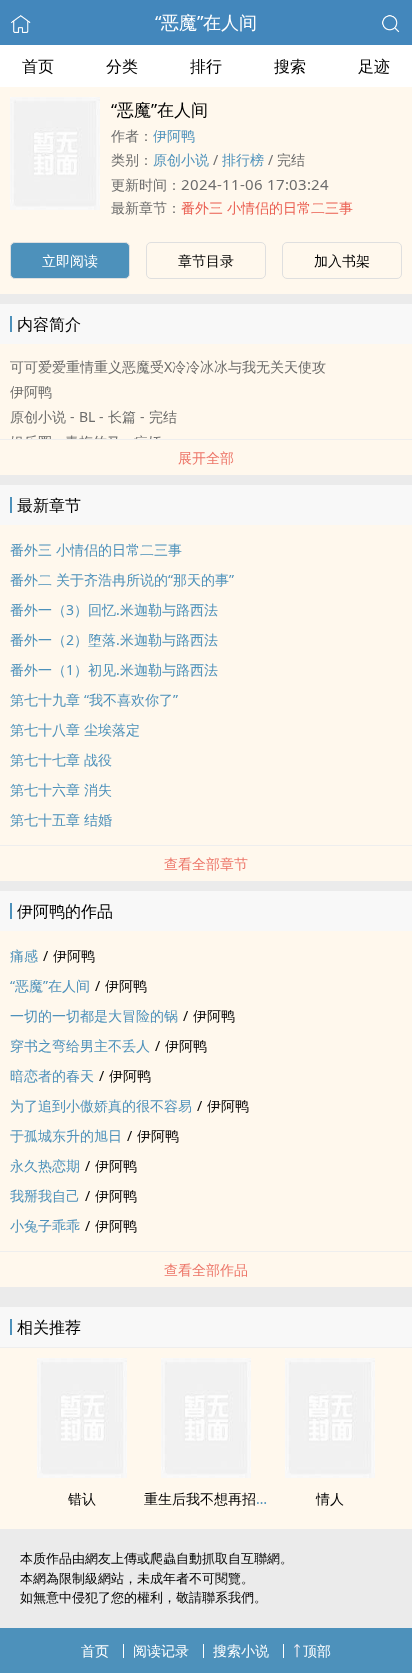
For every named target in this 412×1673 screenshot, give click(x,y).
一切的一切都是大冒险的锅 (94, 1015)
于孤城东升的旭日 (66, 1135)
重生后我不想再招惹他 (214, 1498)
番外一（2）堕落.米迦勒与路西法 (114, 639)
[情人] (330, 1472)
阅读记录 (161, 1650)
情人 (330, 1498)
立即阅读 (70, 260)
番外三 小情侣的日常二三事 (267, 207)
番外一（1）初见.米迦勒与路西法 (114, 669)
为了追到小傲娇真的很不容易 (101, 1105)
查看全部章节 (206, 863)
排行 (206, 66)
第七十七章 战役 (61, 759)
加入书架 (342, 260)
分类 (122, 66)
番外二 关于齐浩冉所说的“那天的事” (122, 579)
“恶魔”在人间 (206, 22)
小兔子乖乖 (45, 1225)
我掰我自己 (45, 1195)
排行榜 (243, 159)
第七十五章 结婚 (61, 819)
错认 (82, 1498)
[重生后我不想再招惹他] (206, 1472)
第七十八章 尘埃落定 (75, 729)
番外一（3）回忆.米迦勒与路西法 (114, 609)
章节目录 (206, 260)
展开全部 (206, 457)
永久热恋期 (45, 1165)
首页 (38, 66)
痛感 (24, 955)
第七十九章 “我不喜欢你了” (94, 699)
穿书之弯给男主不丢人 (80, 1045)
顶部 (317, 1650)
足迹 (374, 66)
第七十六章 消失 (61, 789)
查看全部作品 (206, 1269)
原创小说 (181, 159)
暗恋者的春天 (52, 1075)
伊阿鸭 (174, 135)
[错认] (82, 1472)
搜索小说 (241, 1650)
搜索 (290, 66)
